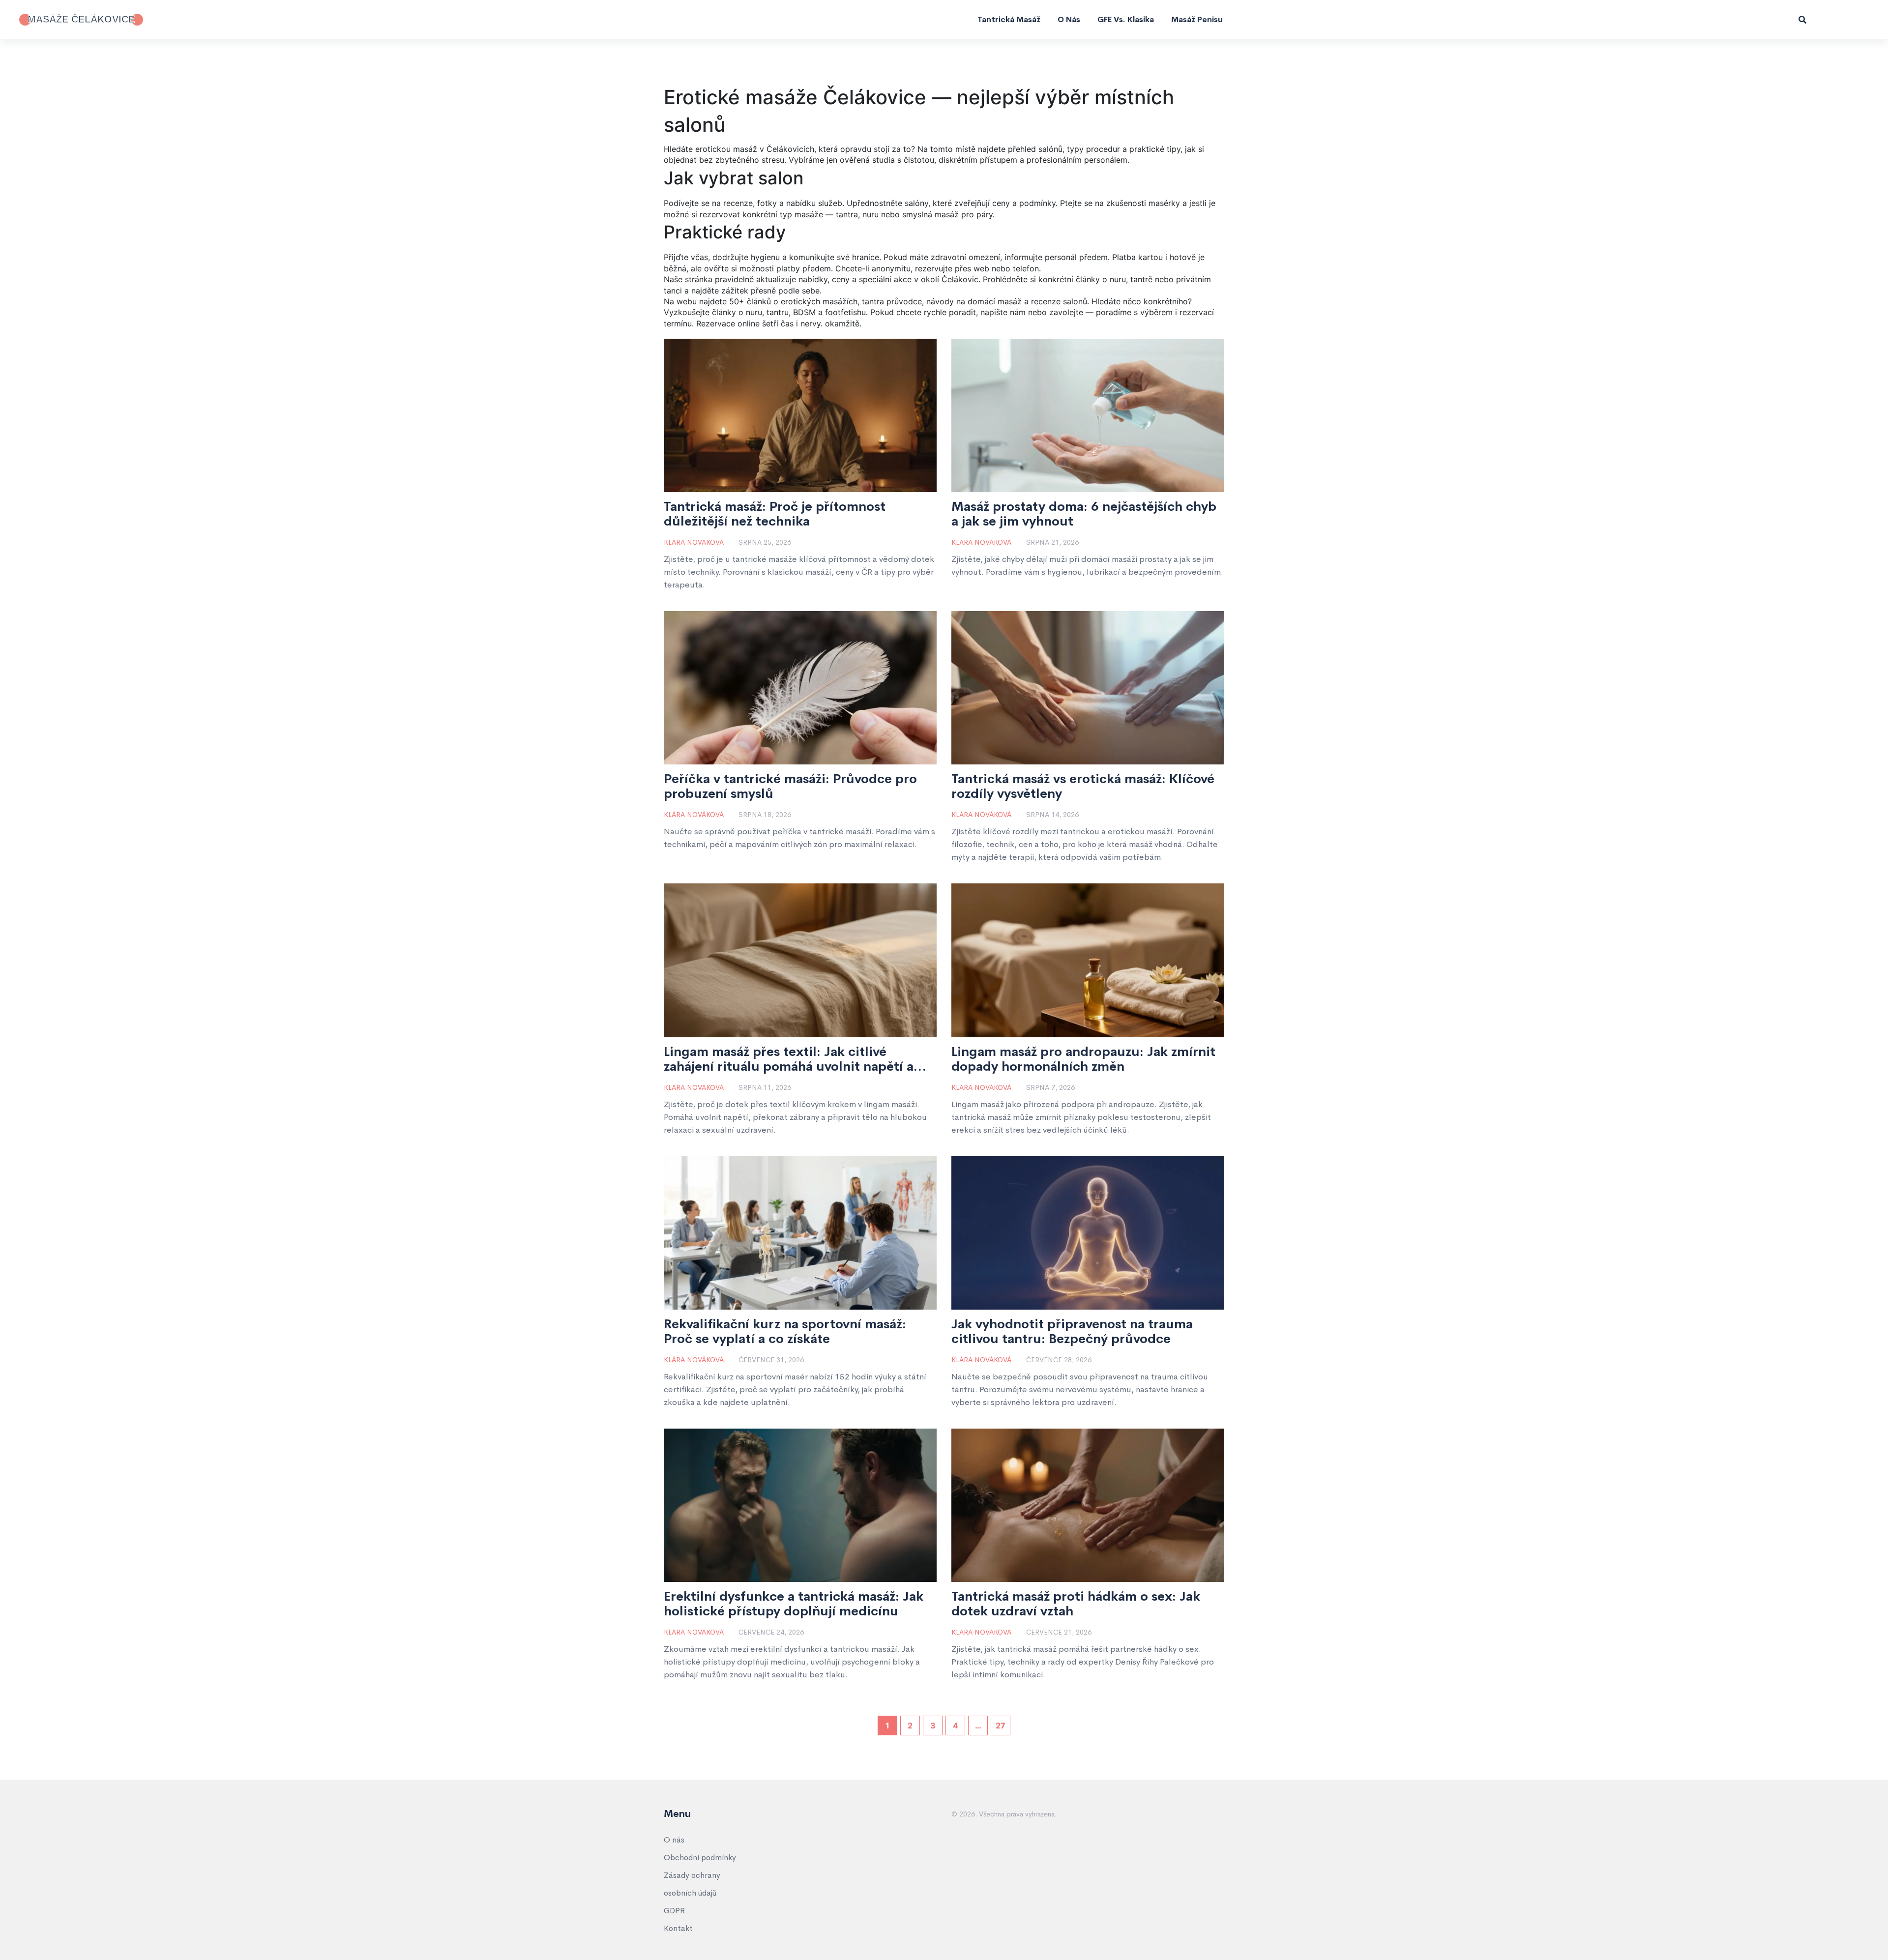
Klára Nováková (694, 542)
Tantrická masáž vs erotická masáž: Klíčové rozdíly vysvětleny (1083, 787)
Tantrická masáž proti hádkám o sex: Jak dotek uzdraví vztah (1076, 1604)
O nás (1069, 19)
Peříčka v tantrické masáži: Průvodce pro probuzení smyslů (790, 787)
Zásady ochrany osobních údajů (692, 1884)
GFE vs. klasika (1126, 19)
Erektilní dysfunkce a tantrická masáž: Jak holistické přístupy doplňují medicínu (794, 1604)
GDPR (674, 1911)
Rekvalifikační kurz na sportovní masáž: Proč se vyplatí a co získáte (785, 1332)
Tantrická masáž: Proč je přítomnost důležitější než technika (775, 514)
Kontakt (678, 1928)
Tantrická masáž (1009, 19)
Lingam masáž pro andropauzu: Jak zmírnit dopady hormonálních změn (1083, 1059)
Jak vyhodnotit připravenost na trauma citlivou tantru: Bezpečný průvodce (1072, 1332)
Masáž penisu (1197, 19)
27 (1001, 1726)
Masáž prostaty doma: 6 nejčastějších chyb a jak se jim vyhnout (1084, 514)
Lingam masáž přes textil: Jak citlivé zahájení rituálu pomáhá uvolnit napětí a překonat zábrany (789, 1059)
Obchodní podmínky (700, 1858)
